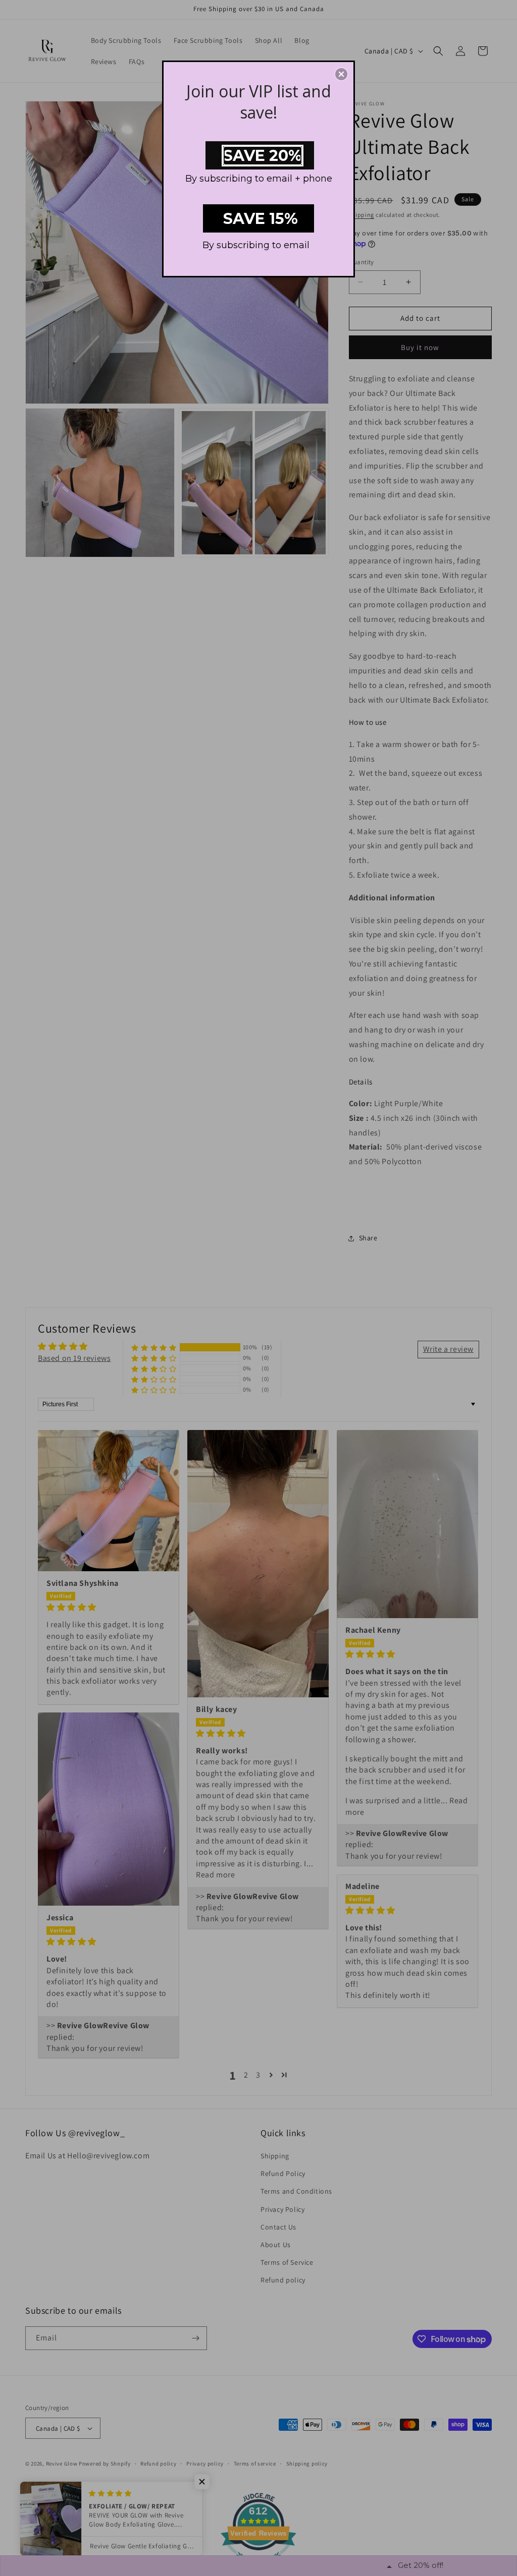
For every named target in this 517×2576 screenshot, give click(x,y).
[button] (341, 74)
